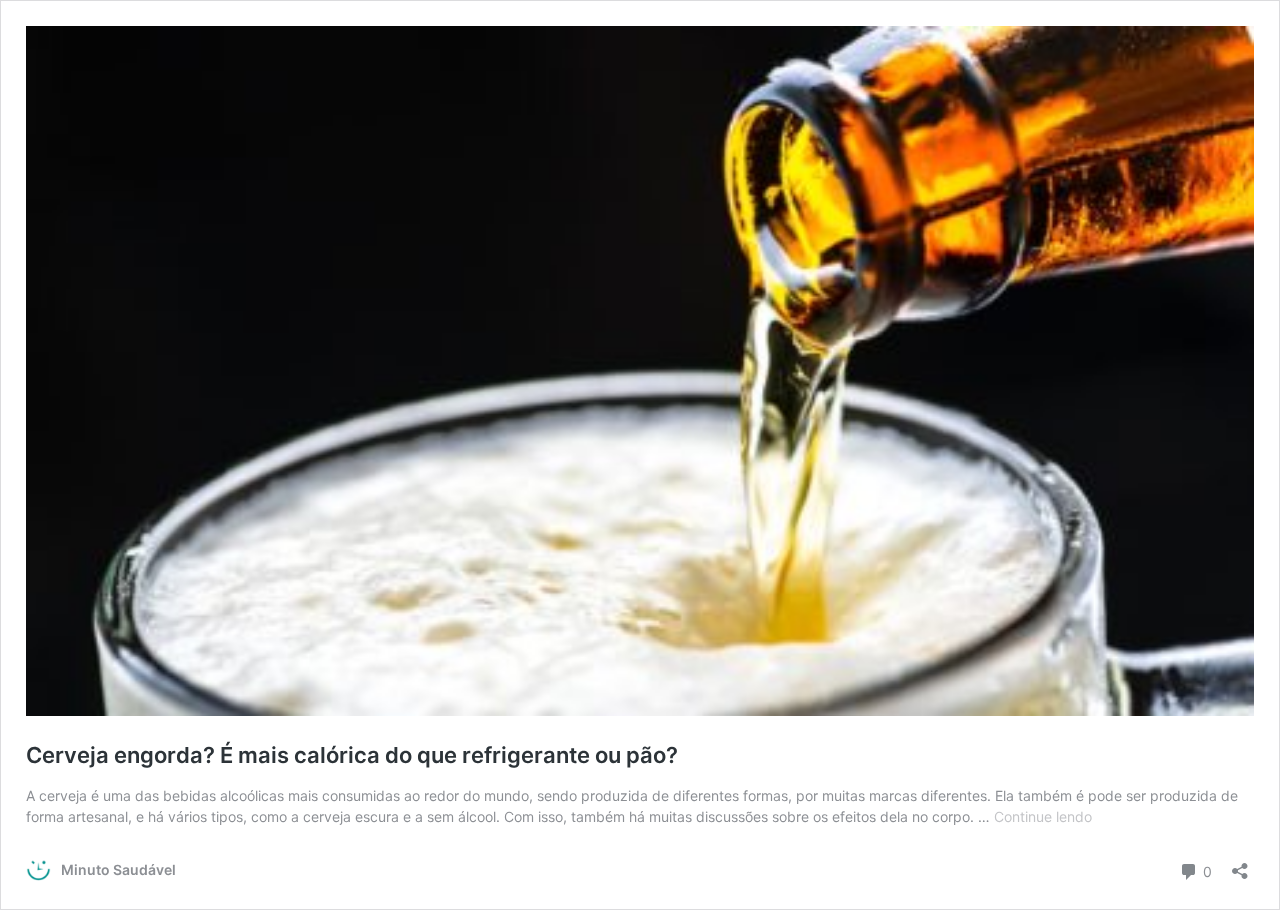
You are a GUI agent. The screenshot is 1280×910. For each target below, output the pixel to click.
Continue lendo (1043, 816)
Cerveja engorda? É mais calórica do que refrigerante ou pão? (352, 755)
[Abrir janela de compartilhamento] (1240, 864)
